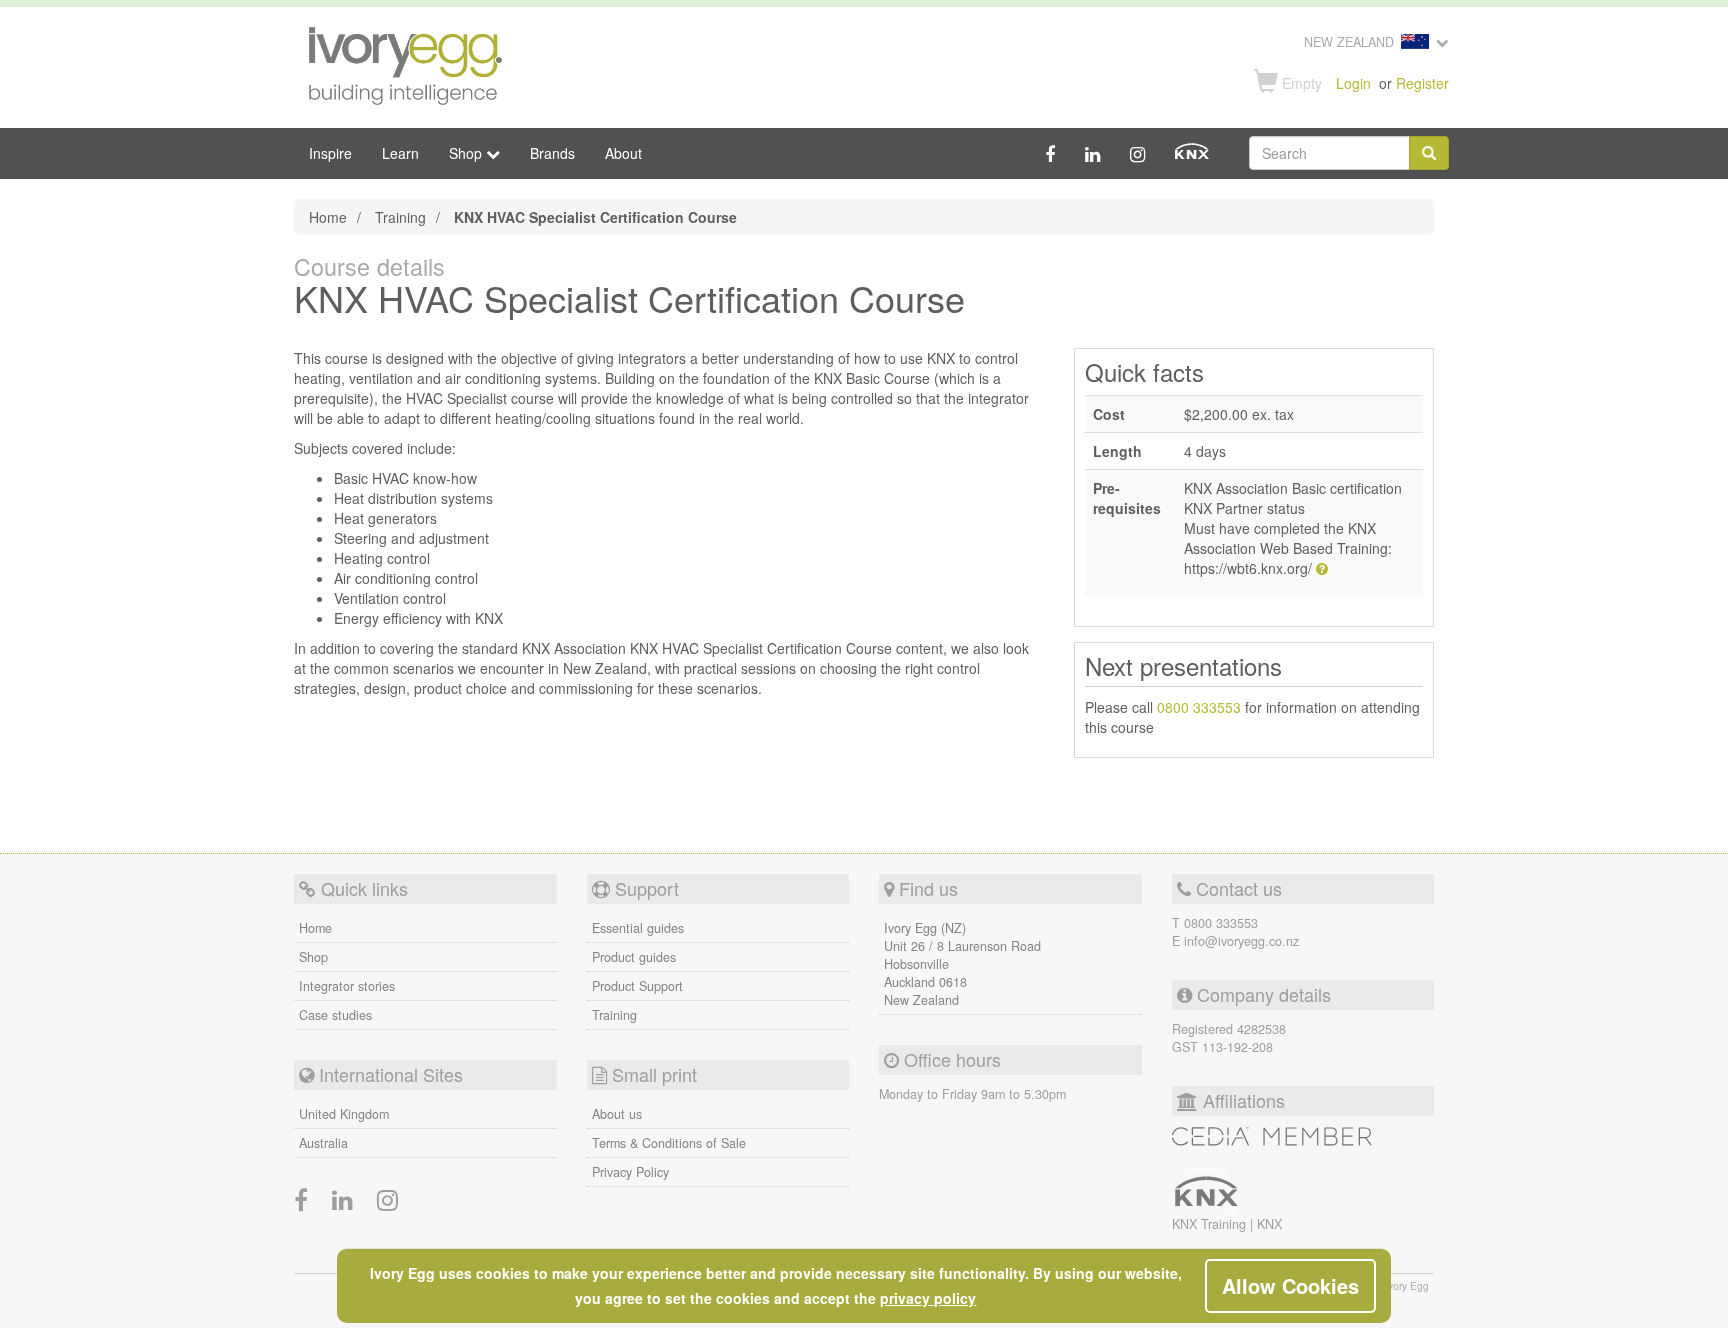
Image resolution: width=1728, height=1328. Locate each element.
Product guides (634, 957)
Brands (552, 153)
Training (400, 217)
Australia (323, 1143)
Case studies (335, 1015)
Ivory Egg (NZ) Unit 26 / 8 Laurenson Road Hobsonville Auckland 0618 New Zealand (962, 964)
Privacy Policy (630, 1172)
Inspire (330, 153)
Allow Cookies (1290, 1285)
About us (617, 1114)
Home (328, 217)
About (623, 153)
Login (1353, 83)
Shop (313, 957)
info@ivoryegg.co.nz (1241, 941)
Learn (400, 153)
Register (1422, 83)
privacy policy (928, 1298)
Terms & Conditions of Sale (669, 1143)
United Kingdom (344, 1114)
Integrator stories (347, 986)
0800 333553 (1199, 707)
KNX (1269, 1224)
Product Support (637, 986)
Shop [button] (467, 153)
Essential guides (638, 928)
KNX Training (1211, 1224)
